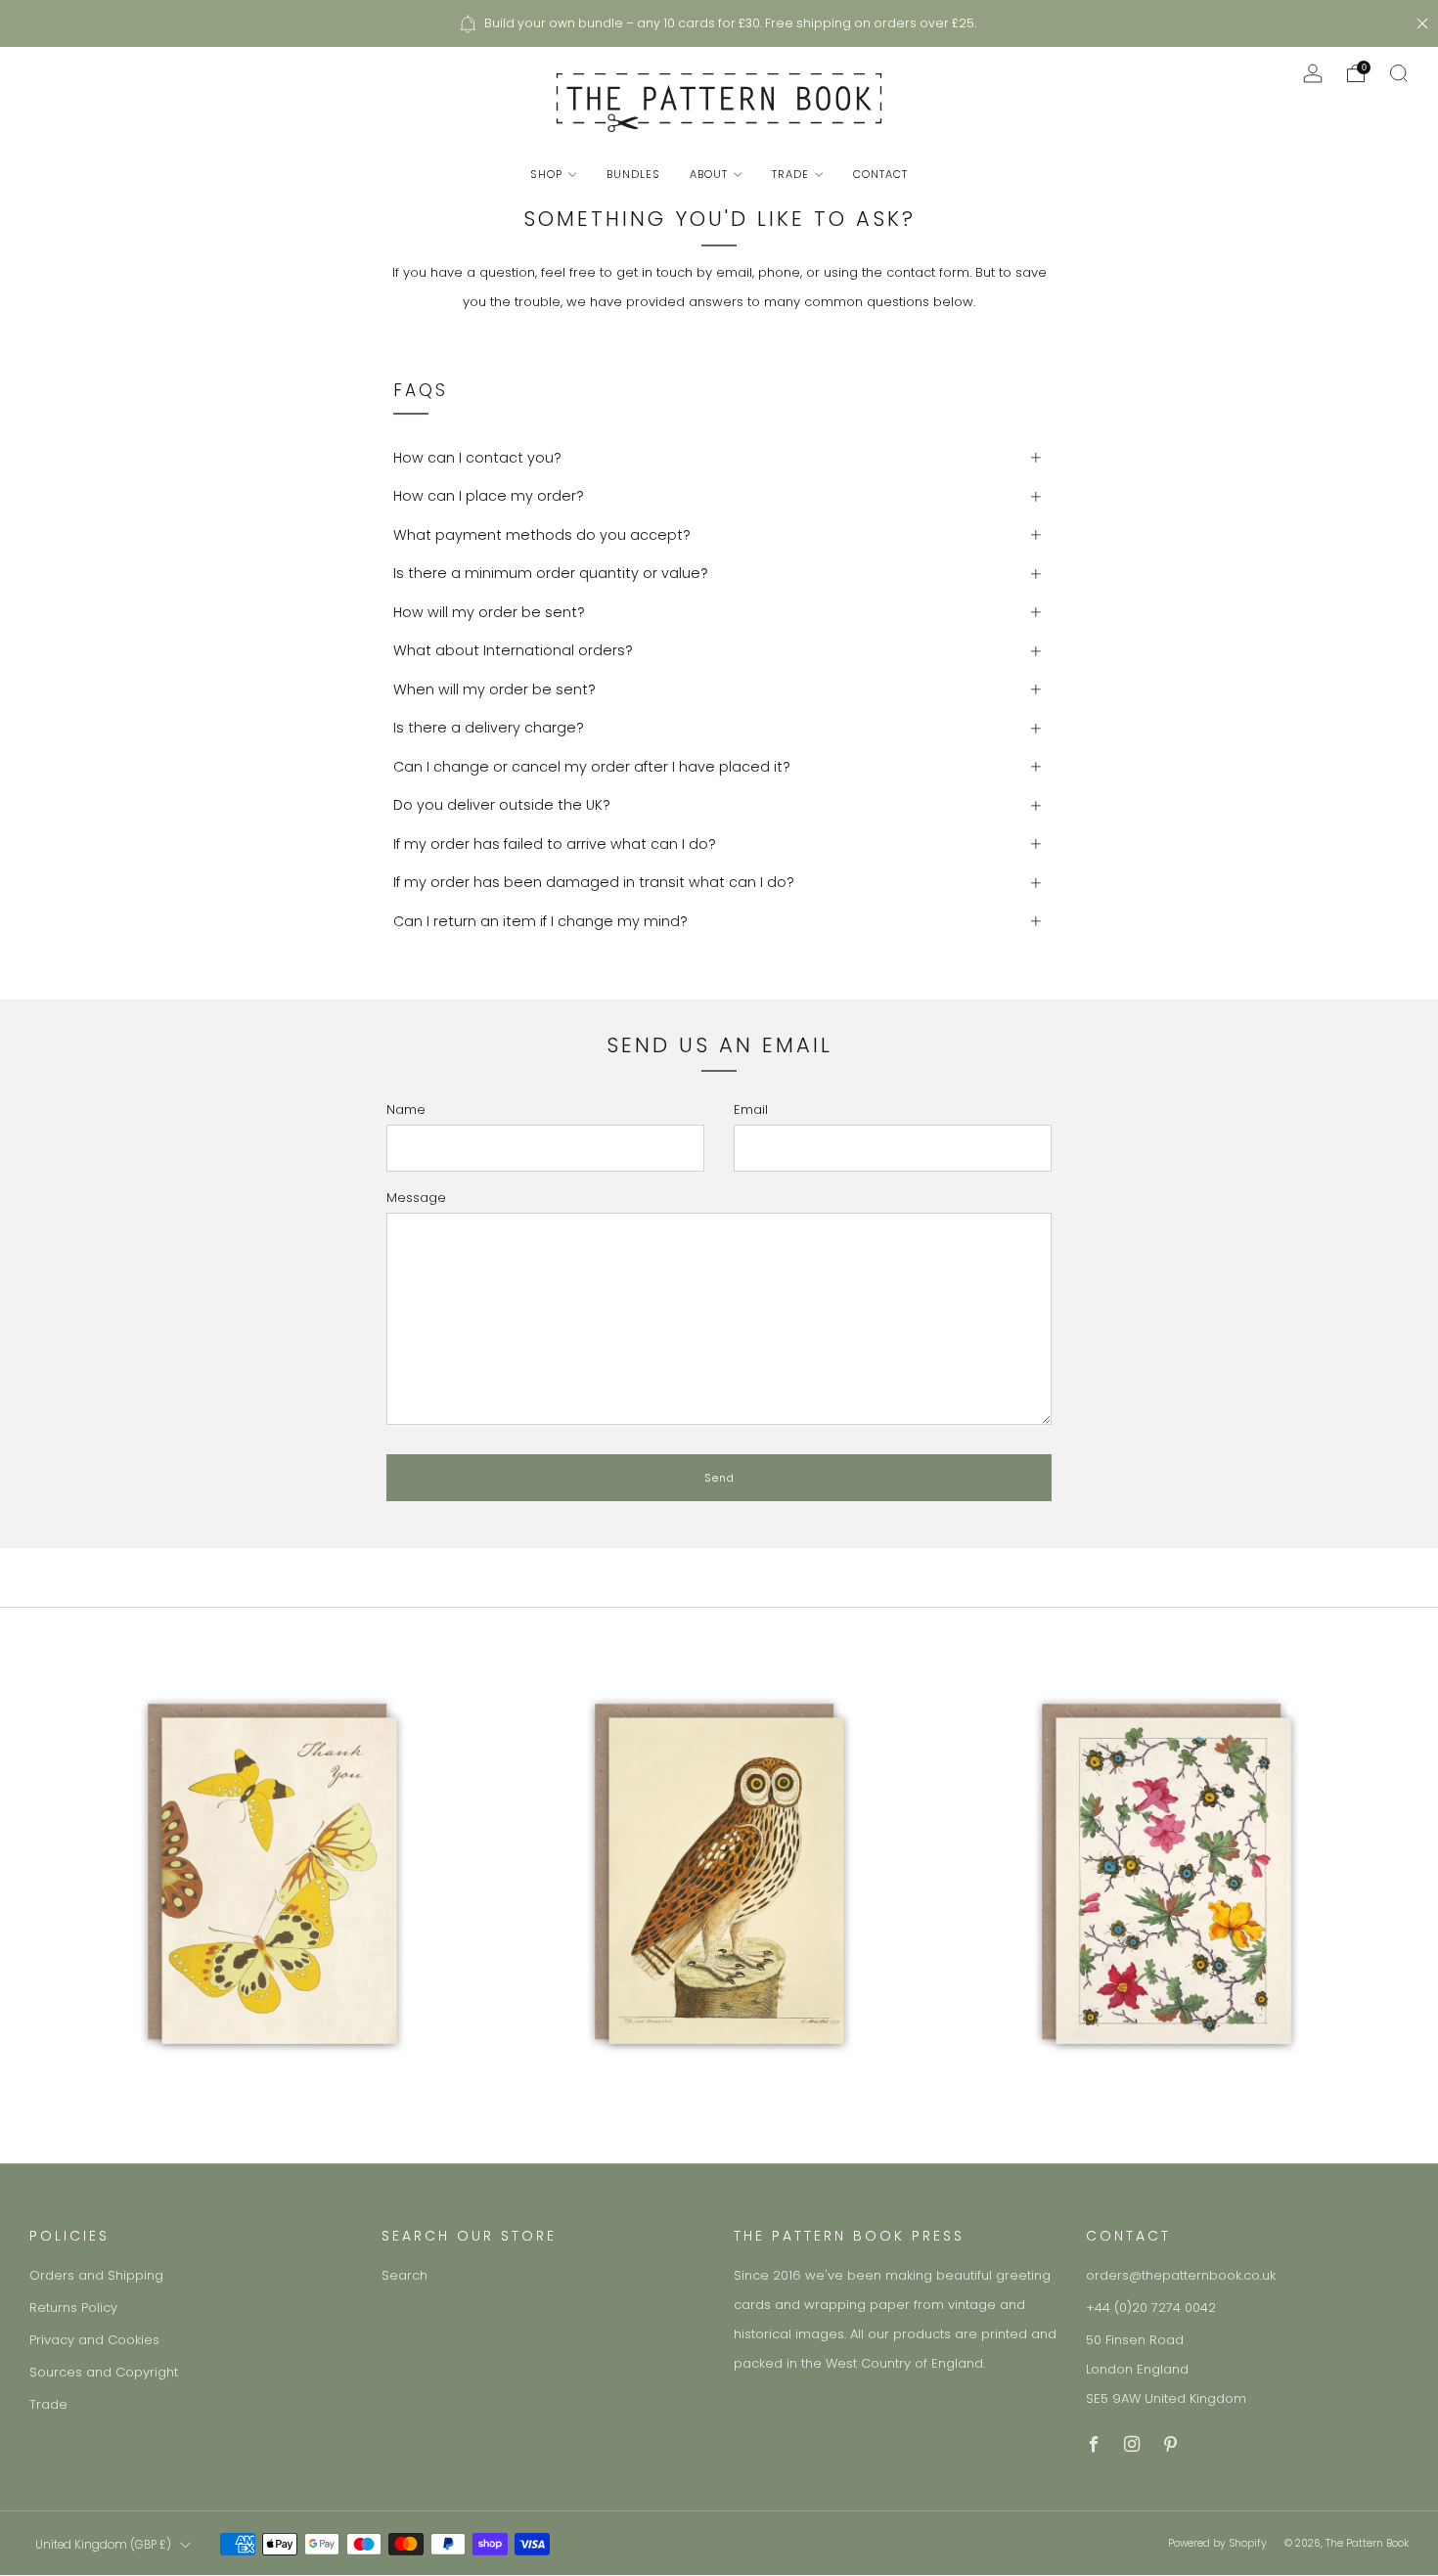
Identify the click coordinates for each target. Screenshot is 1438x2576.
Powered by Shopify (1217, 2543)
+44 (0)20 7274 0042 (1151, 2308)
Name (406, 1110)
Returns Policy (73, 2308)
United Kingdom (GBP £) (103, 2545)
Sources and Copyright (104, 2372)
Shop (546, 174)
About (709, 174)
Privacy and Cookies (94, 2340)
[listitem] (719, 23)
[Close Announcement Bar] (1422, 23)
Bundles (633, 174)
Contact (880, 174)
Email (751, 1110)
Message (416, 1198)
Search (404, 2275)
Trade (790, 174)
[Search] (1399, 73)
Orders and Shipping (96, 2275)
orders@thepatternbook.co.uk (1181, 2275)
